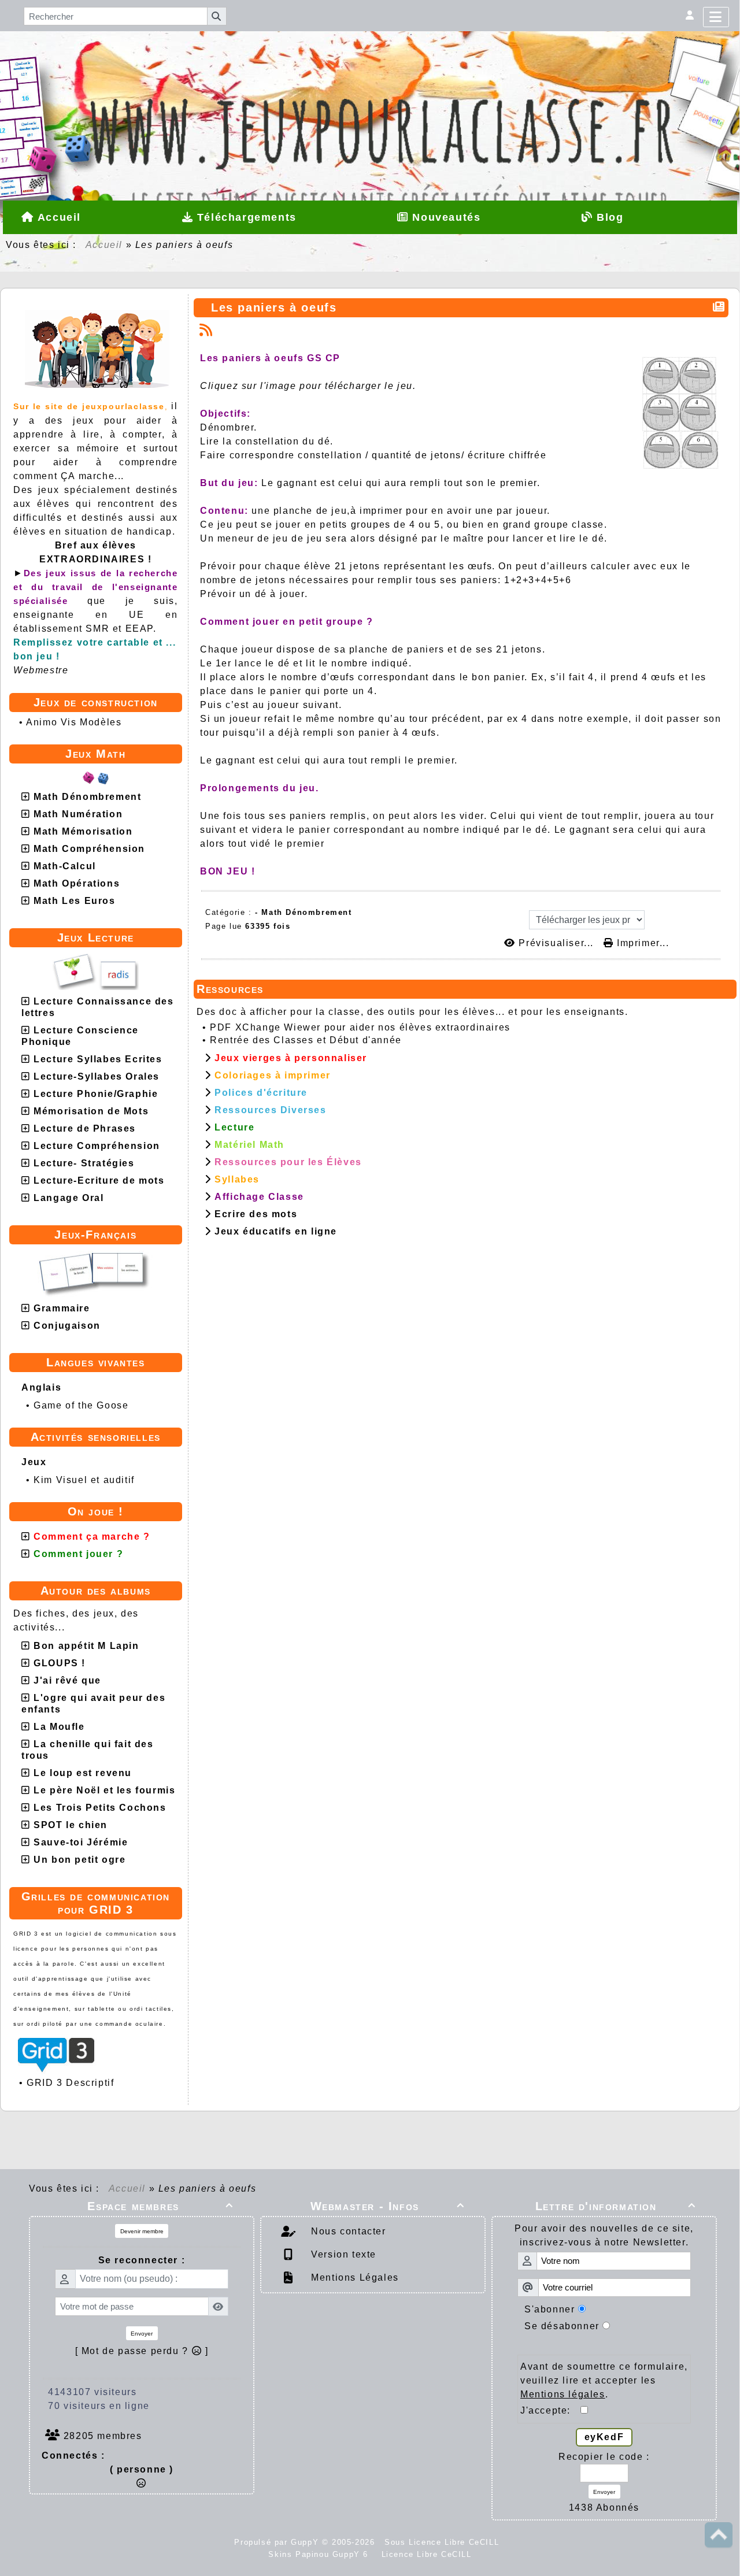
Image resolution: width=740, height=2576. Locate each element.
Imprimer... (641, 943)
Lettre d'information (616, 2206)
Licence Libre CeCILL (425, 2554)
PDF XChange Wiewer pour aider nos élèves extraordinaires (360, 1027)
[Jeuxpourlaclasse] (370, 78)
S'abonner (550, 2309)
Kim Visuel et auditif (84, 1480)
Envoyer (142, 2334)
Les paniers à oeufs (274, 307)
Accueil (104, 245)
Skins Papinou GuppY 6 (321, 2554)
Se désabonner (562, 2326)
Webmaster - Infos (388, 2206)
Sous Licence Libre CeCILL (443, 2542)
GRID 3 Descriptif (70, 2083)
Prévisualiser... (556, 943)
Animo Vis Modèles (74, 722)
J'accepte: (550, 2410)
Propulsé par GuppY (278, 2542)
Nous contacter (347, 2231)
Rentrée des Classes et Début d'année (306, 1040)
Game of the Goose (81, 1405)
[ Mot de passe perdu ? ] (142, 2351)
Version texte (342, 2254)
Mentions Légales (354, 2277)
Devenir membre (142, 2231)
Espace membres (160, 2206)
